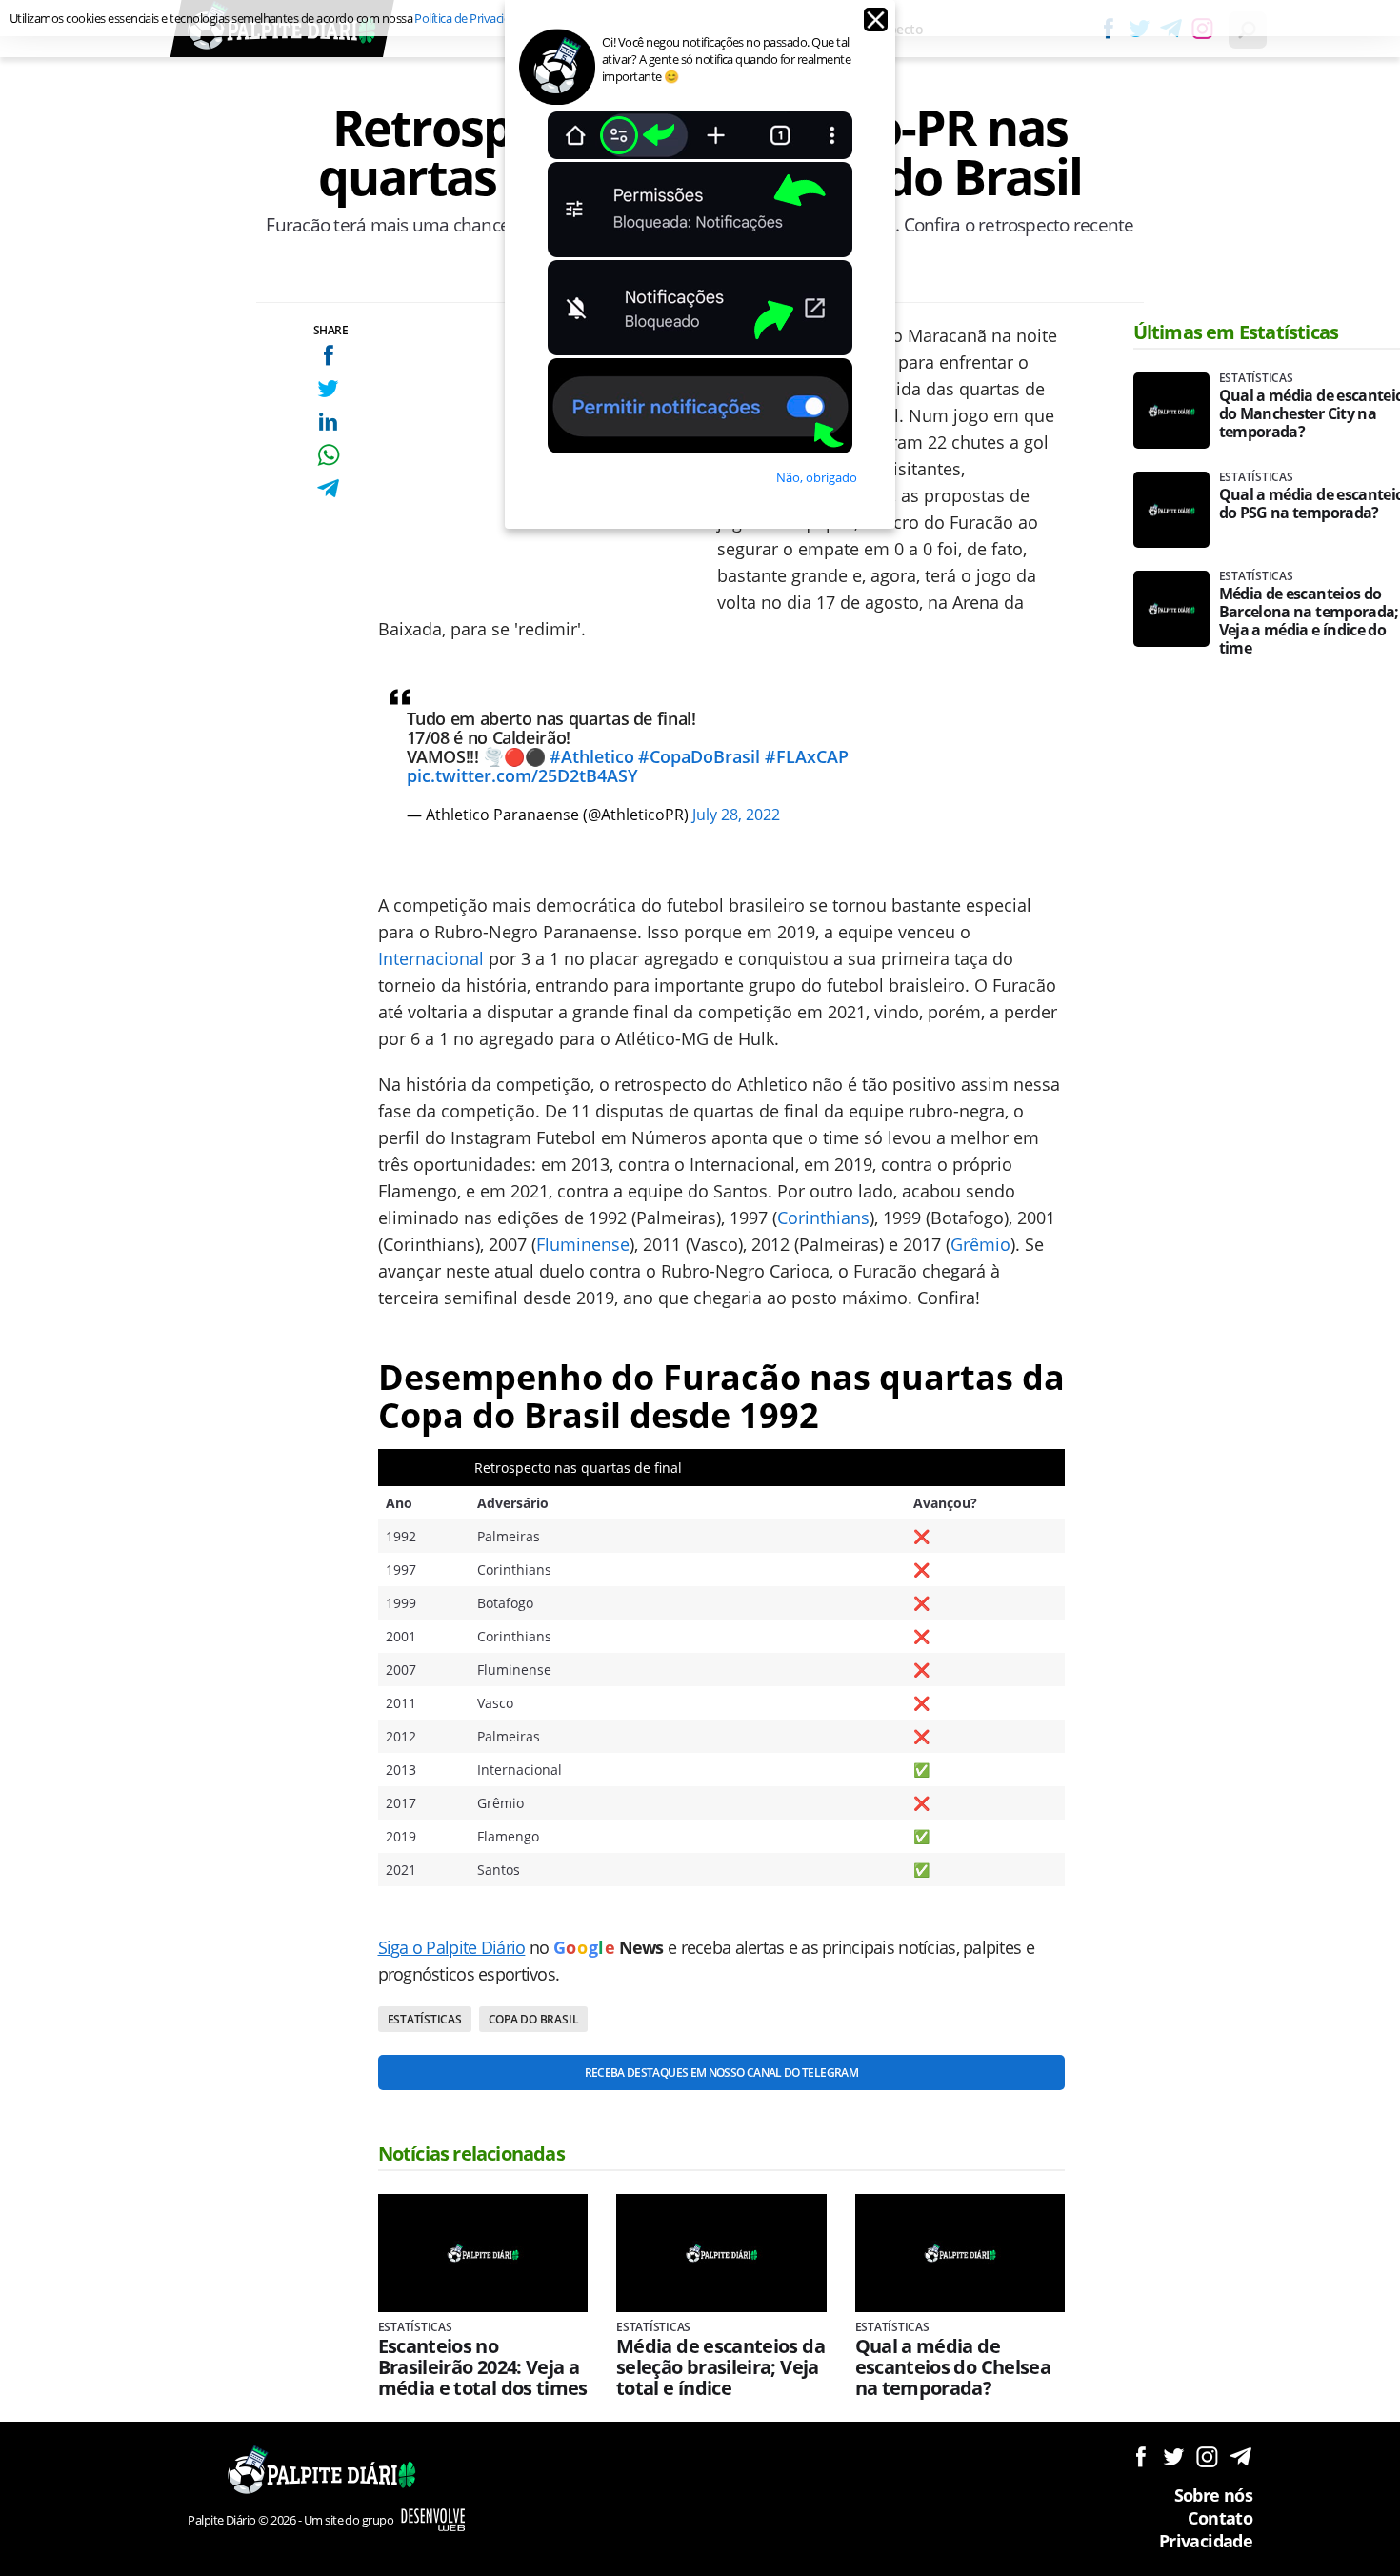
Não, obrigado (817, 477)
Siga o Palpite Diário (452, 1947)
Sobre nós (1213, 2495)
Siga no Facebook (1140, 2456)
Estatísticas (425, 2019)
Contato (1220, 2518)
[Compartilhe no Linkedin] (328, 422)
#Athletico (592, 756)
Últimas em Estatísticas (1236, 332)
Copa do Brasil (534, 2019)
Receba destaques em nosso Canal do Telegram (721, 2073)
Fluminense (583, 1244)
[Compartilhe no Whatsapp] (328, 455)
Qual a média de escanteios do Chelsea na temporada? (953, 2367)
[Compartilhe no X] (328, 388)
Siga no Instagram (1207, 2456)
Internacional (431, 958)
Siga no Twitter (1174, 2456)
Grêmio (980, 1244)
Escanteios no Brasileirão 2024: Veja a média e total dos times (483, 2367)
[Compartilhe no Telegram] (328, 488)
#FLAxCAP (807, 756)
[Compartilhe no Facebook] (328, 355)
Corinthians (823, 1218)
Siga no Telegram (1240, 2456)
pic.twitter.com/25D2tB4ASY (522, 775)
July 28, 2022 (736, 815)
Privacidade (1206, 2541)
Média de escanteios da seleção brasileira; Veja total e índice (720, 2367)
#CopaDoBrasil (699, 756)
